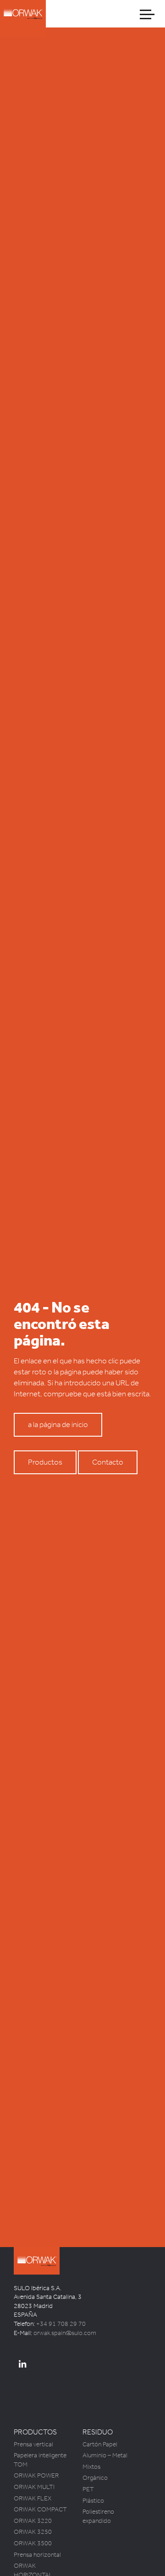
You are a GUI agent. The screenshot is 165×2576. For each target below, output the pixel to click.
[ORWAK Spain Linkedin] (22, 2365)
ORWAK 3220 (33, 2521)
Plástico (93, 2501)
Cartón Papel (100, 2444)
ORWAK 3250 (33, 2532)
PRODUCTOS (35, 2432)
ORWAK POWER (36, 2475)
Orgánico (95, 2478)
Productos (45, 1462)
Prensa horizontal (37, 2555)
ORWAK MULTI (34, 2487)
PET (88, 2489)
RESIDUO (98, 2432)
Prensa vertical (33, 2444)
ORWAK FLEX (33, 2498)
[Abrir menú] (148, 14)
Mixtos (91, 2467)
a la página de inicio (58, 1425)
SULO (46, 2277)
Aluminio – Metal (105, 2455)
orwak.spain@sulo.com (65, 2333)
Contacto (108, 1462)
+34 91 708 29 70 (61, 2324)
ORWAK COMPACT (40, 2509)
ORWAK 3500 (33, 2543)
